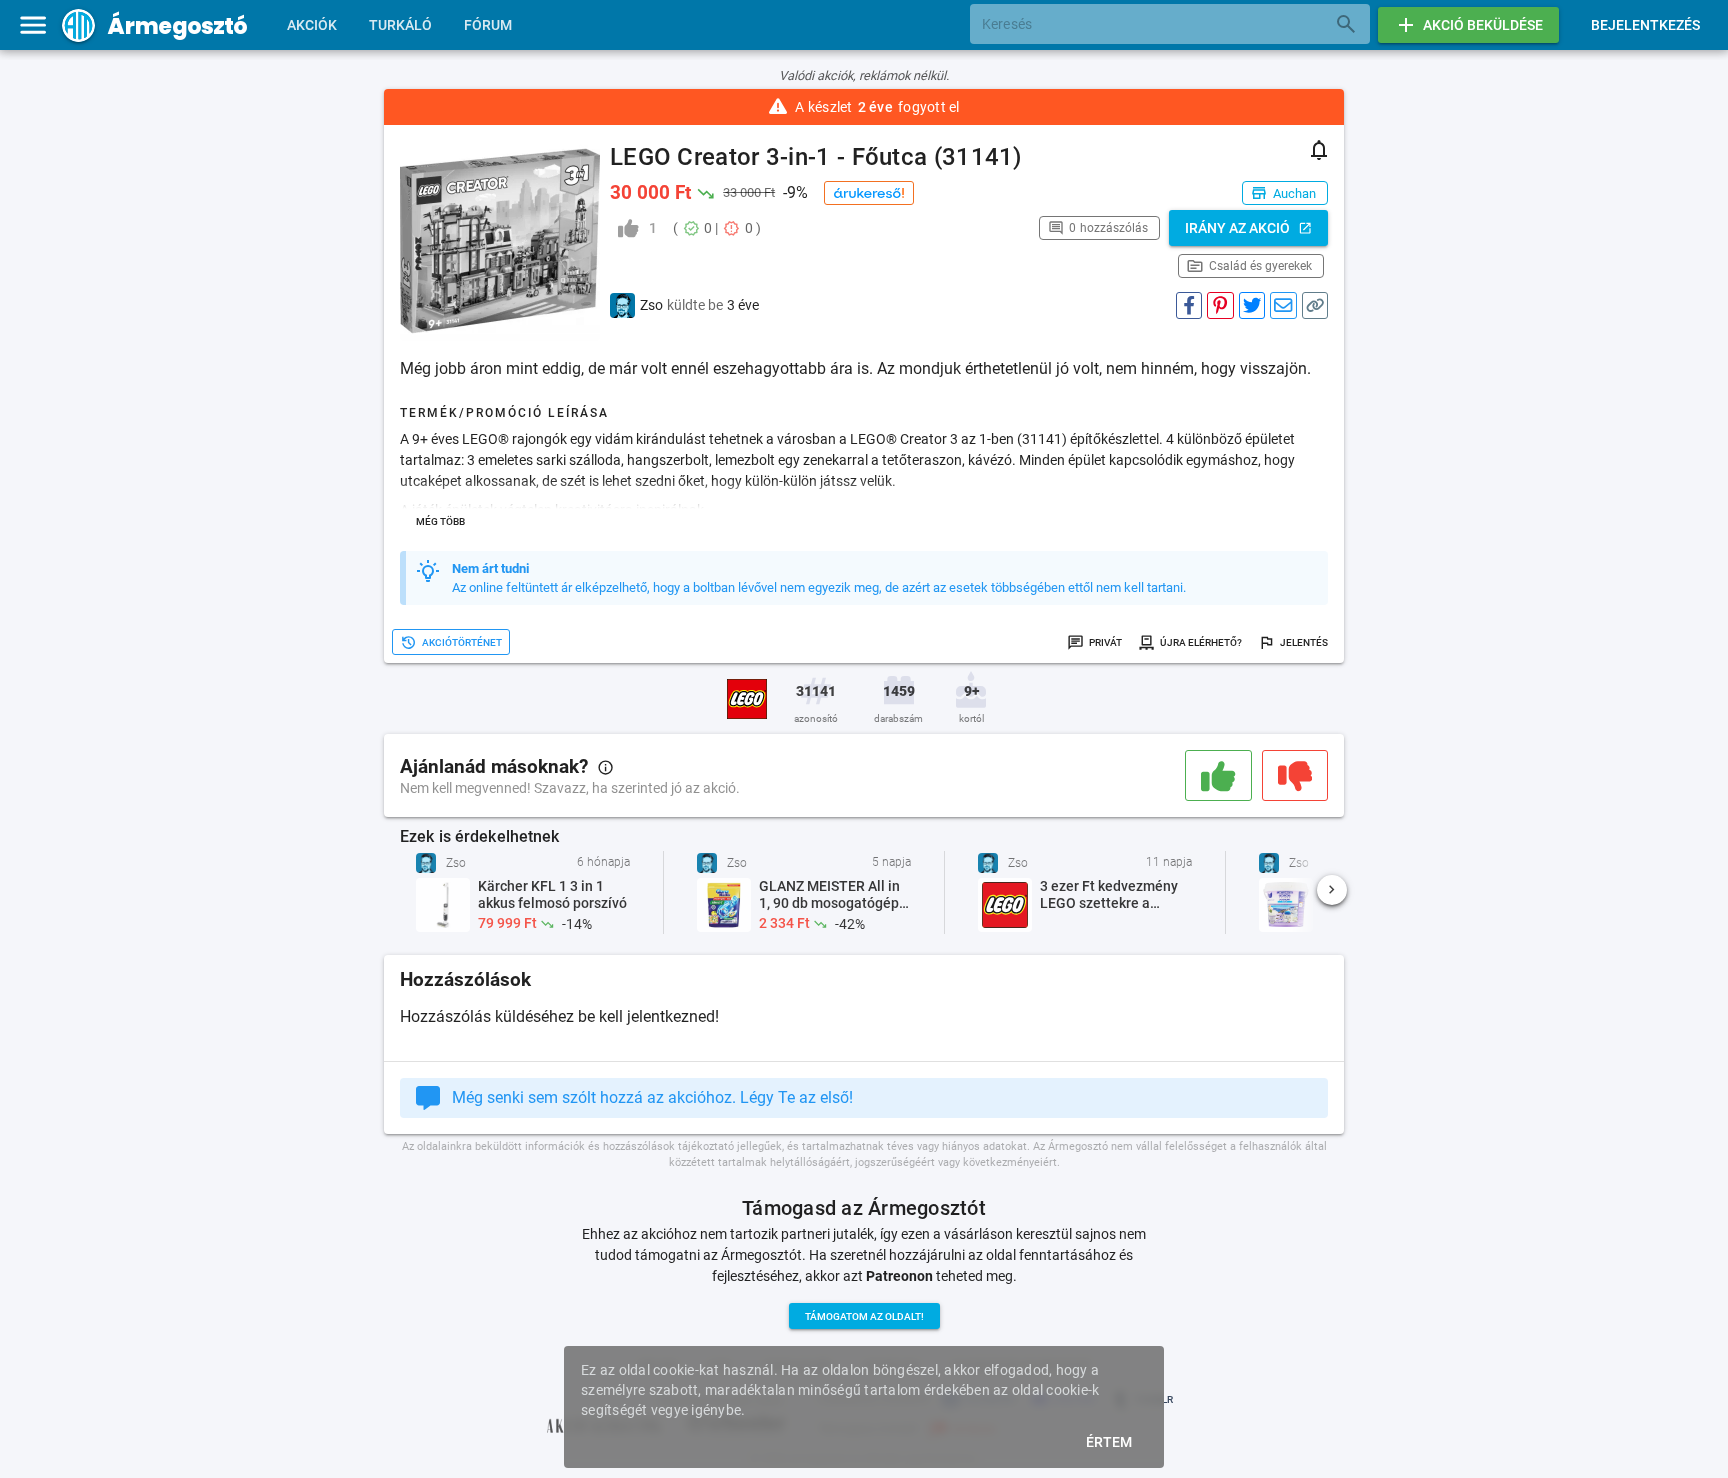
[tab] (312, 25)
